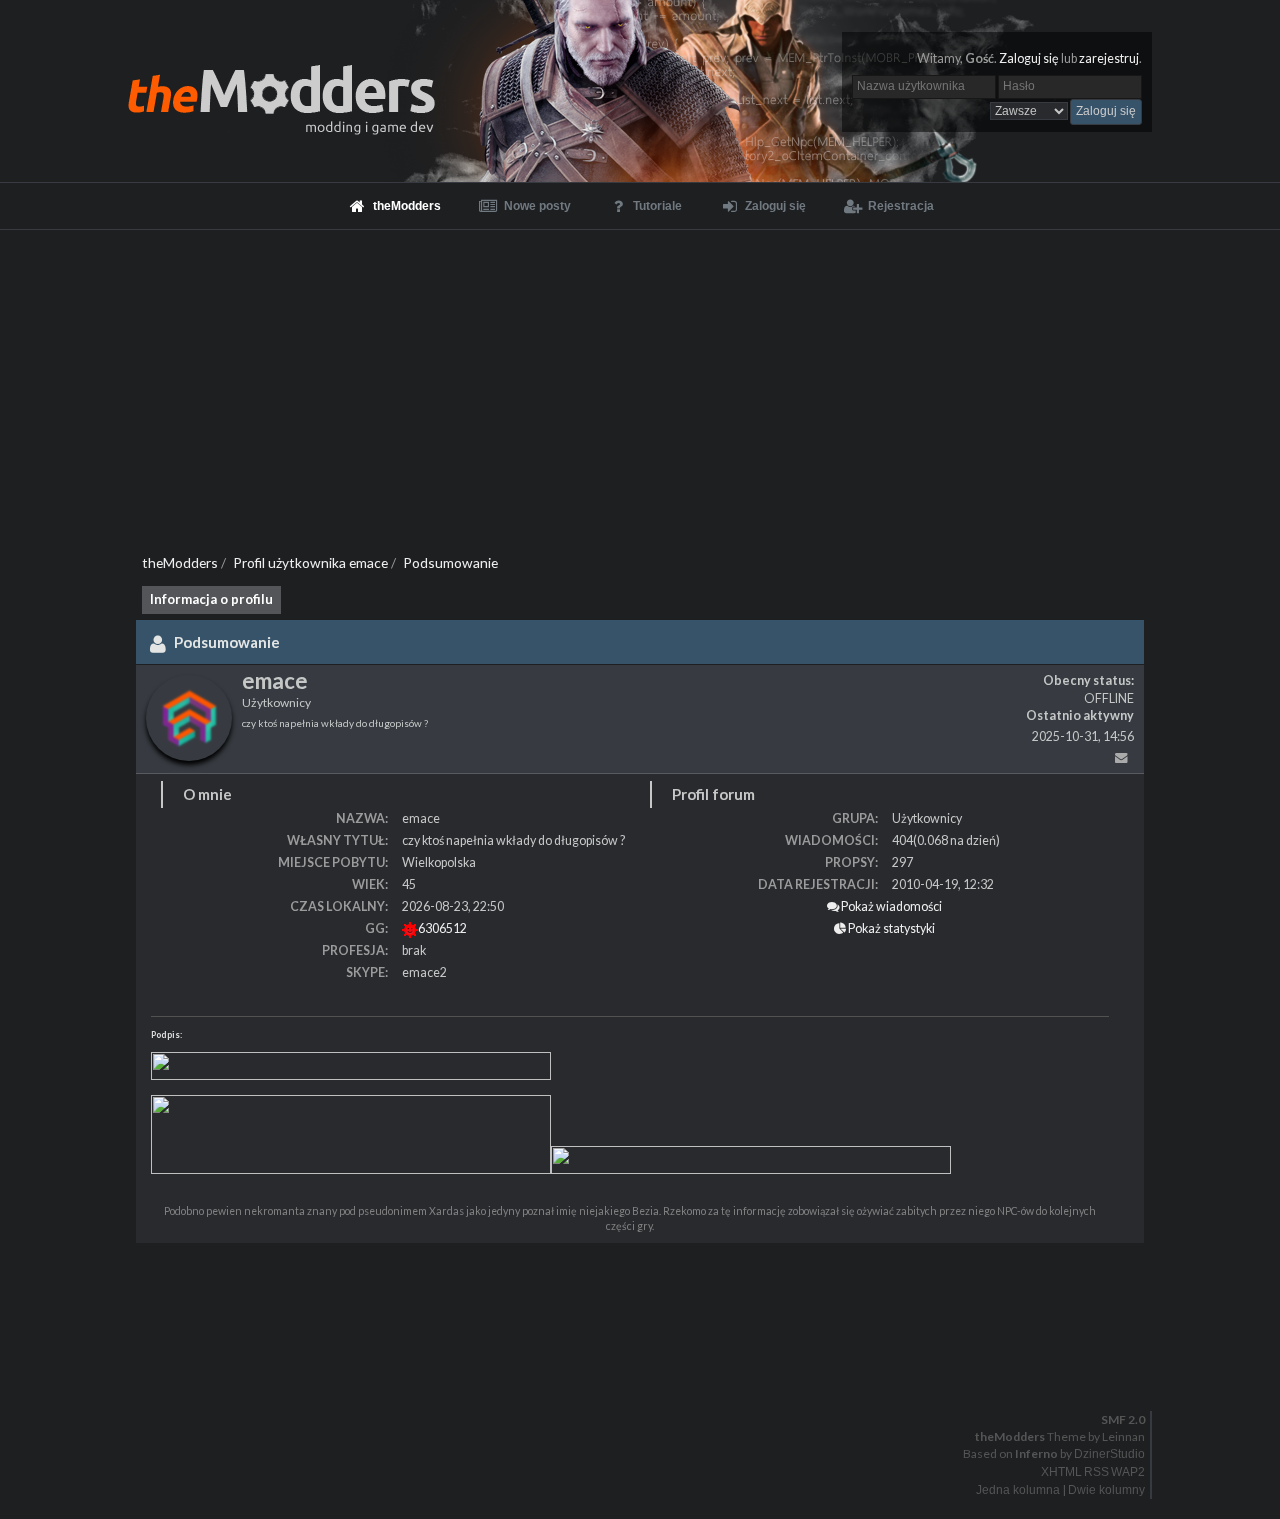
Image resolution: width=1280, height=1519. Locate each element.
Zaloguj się (1029, 58)
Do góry (648, 1378)
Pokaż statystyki (890, 928)
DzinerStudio (1109, 1454)
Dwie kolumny (1106, 1490)
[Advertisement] (640, 380)
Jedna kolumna (1018, 1490)
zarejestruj (1109, 58)
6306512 (442, 928)
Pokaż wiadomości (890, 906)
